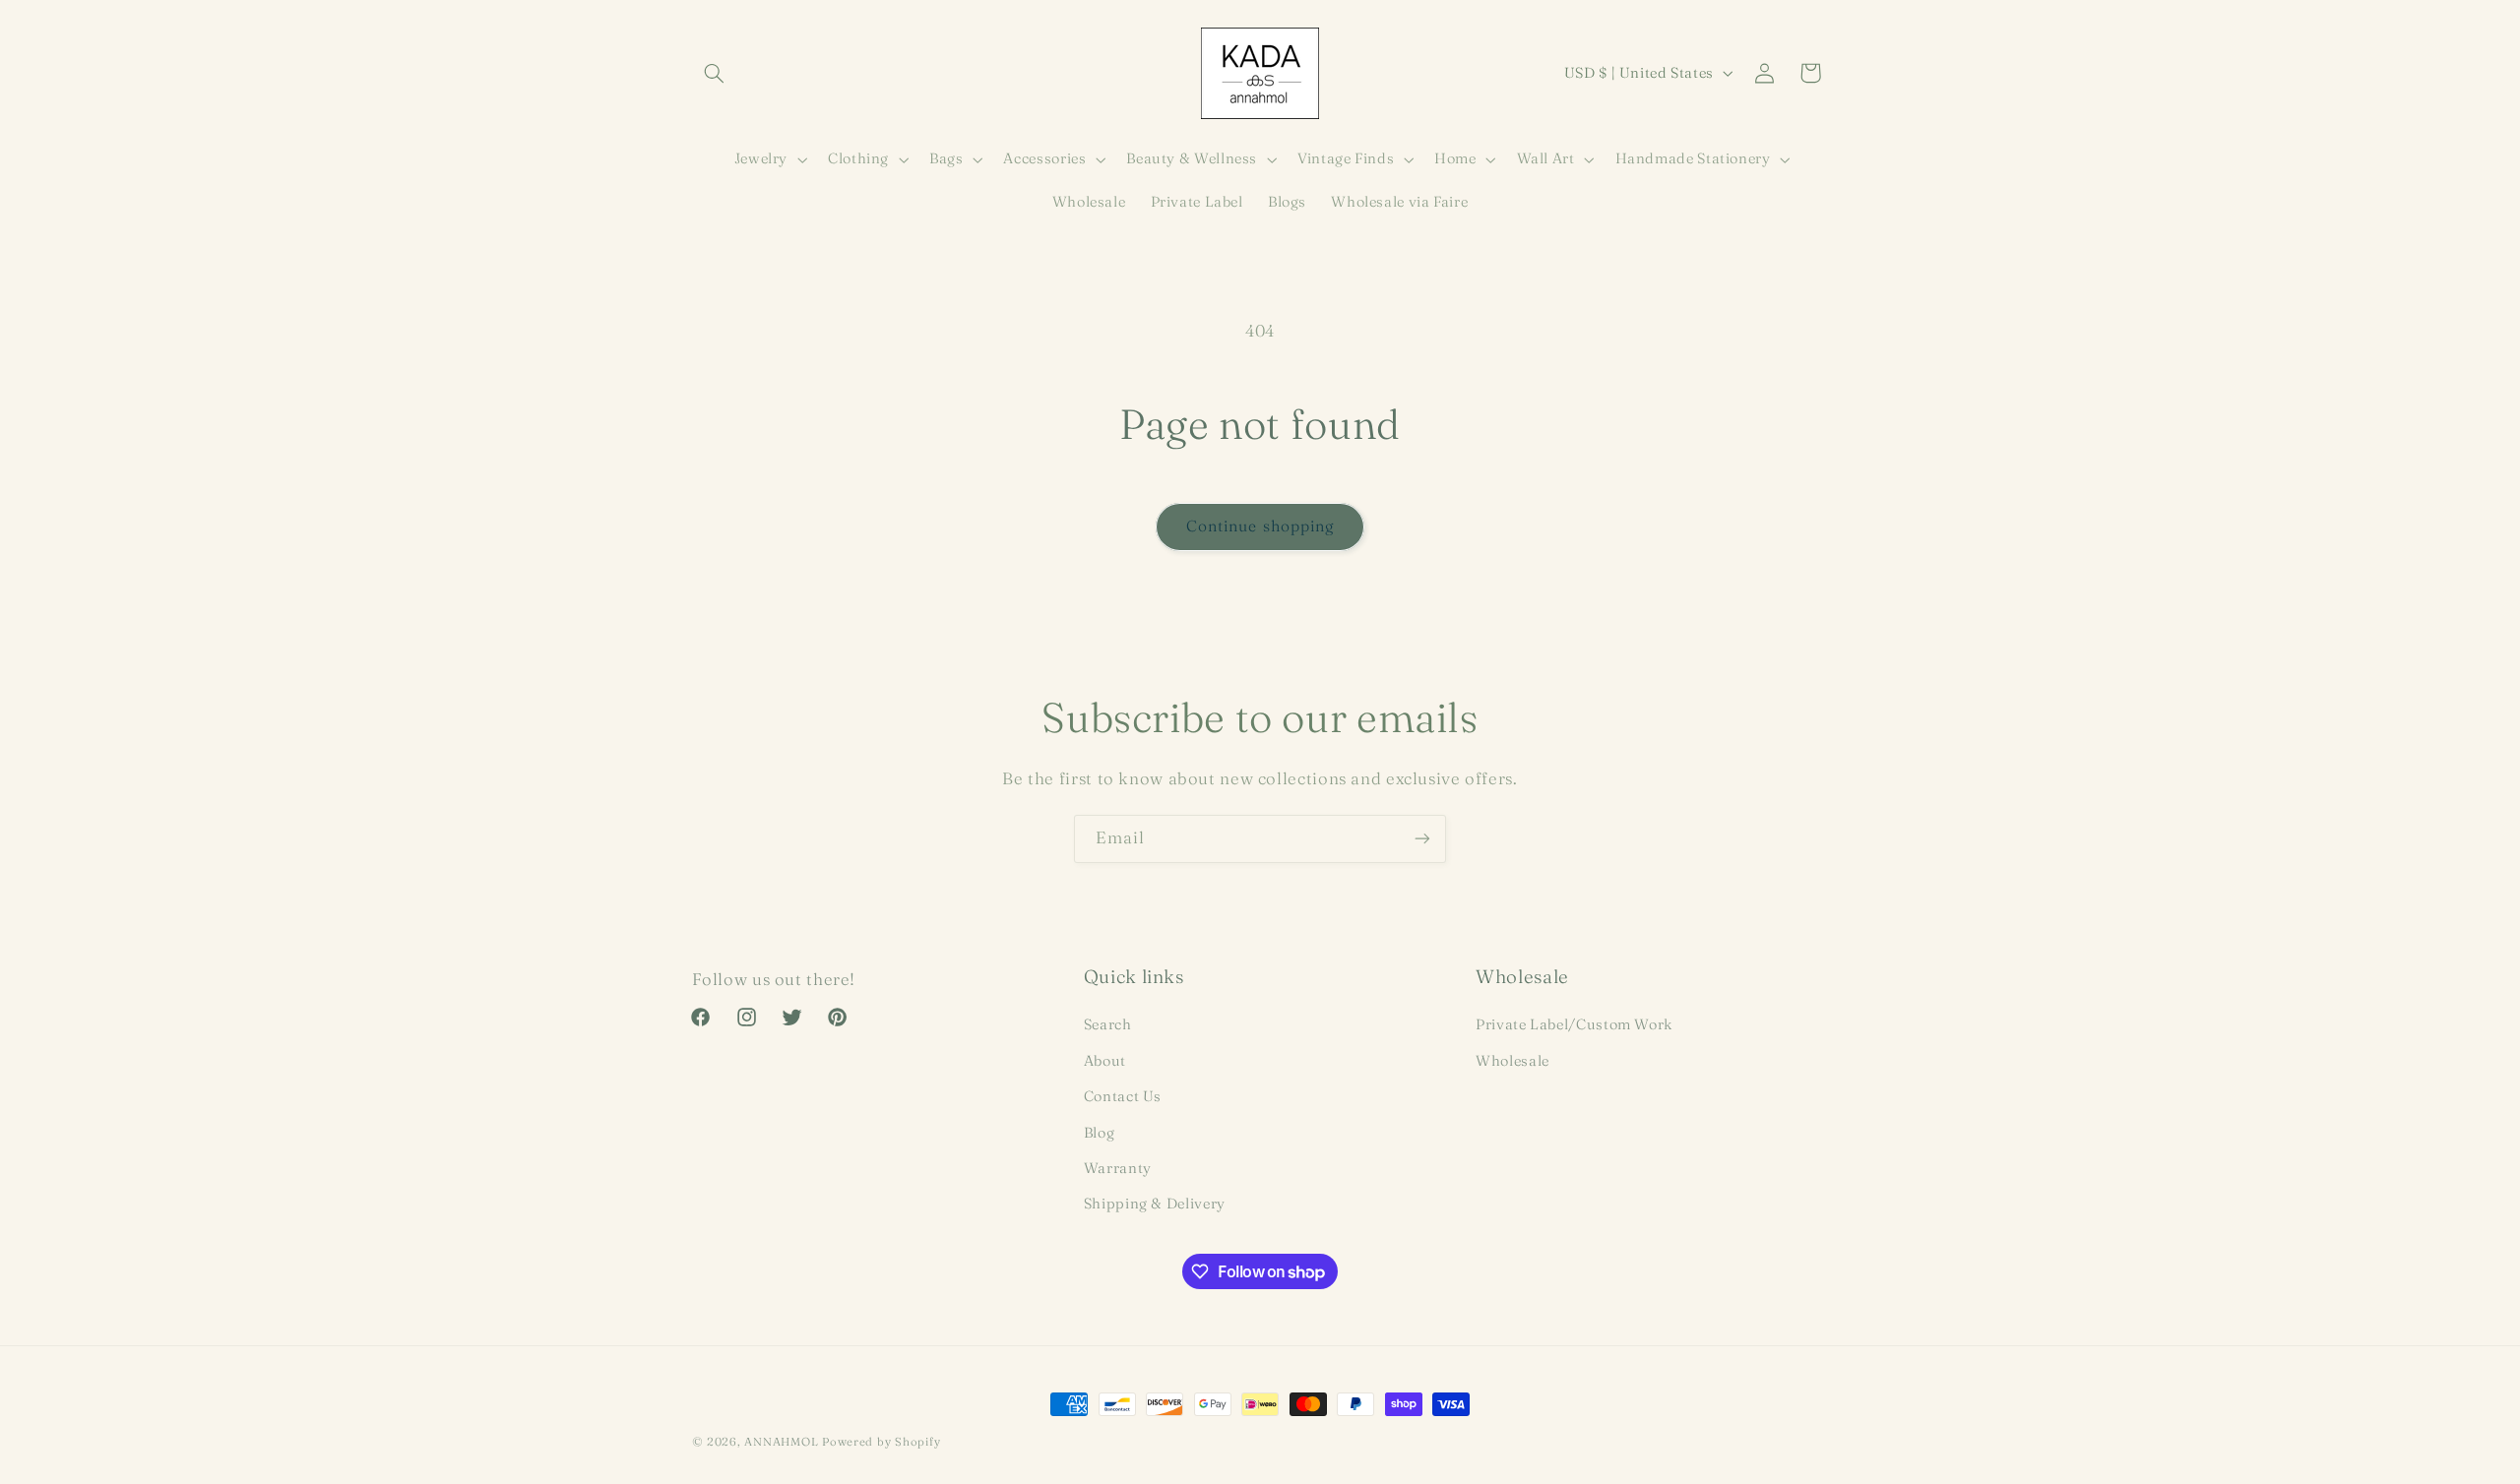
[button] (715, 73)
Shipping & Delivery (1155, 1205)
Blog (1100, 1133)
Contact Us (1123, 1097)
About (1105, 1061)
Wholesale (1512, 1061)
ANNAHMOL (781, 1442)
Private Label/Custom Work (1574, 1025)
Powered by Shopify (881, 1442)
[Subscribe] (1422, 839)
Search (1108, 1025)
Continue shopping (1260, 526)
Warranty (1118, 1168)
